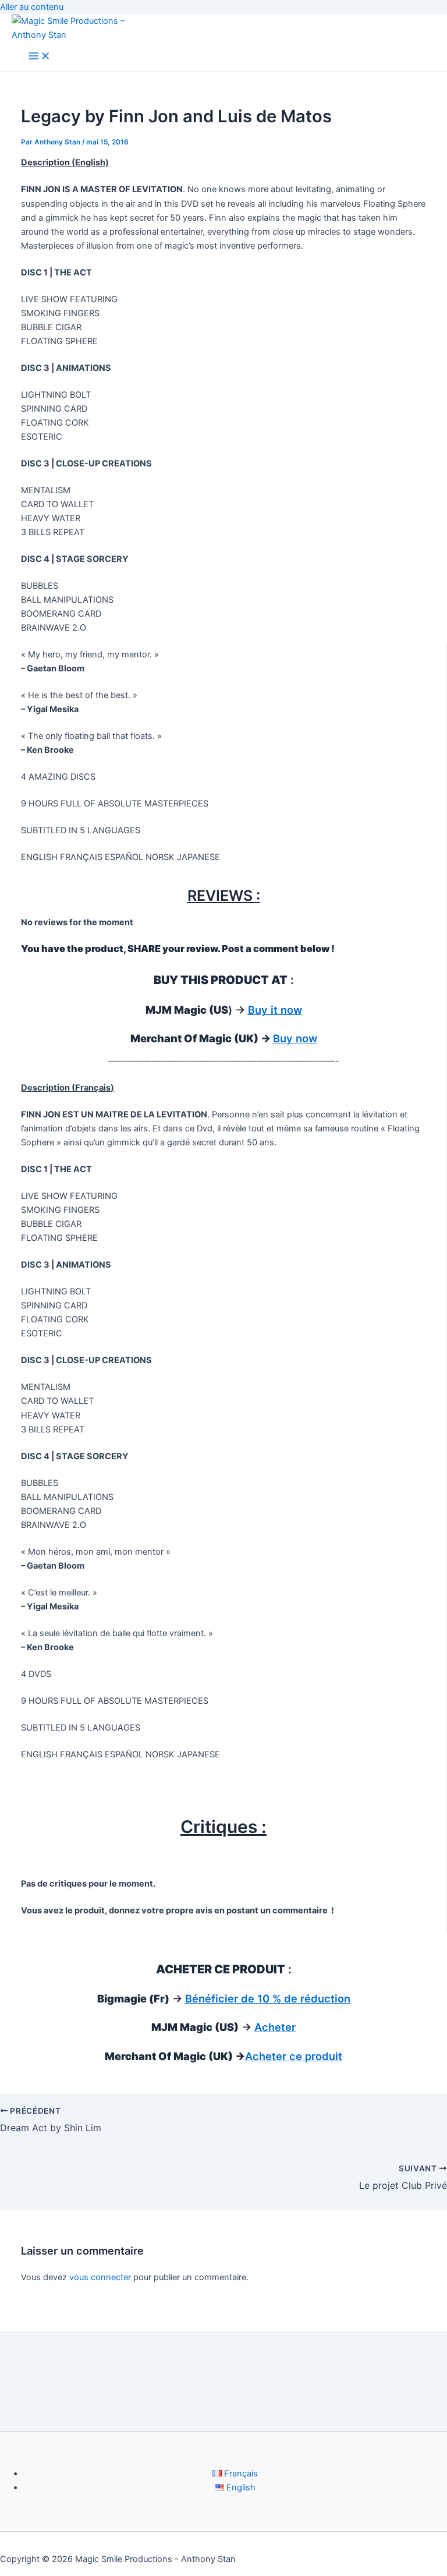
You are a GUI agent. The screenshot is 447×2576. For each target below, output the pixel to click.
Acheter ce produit (294, 2056)
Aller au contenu (32, 7)
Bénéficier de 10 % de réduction (268, 1998)
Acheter (275, 2027)
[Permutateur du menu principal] (40, 57)
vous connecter (100, 2277)
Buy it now (275, 1010)
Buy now (295, 1038)
